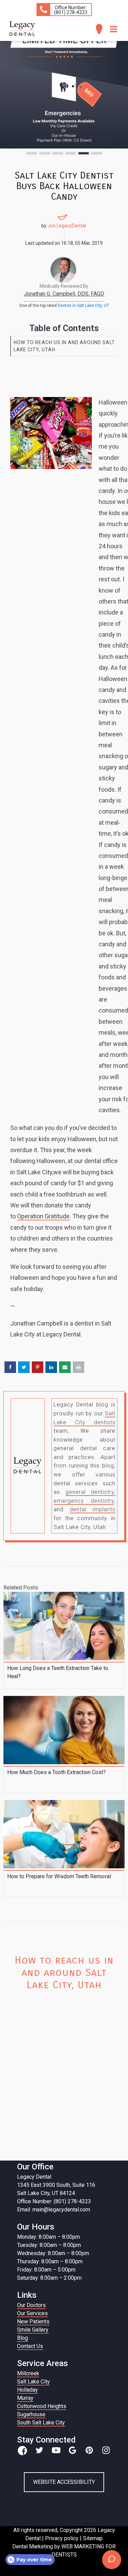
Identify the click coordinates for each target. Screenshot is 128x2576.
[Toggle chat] (112, 2560)
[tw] (39, 2450)
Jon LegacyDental (67, 226)
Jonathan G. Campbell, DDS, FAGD (64, 294)
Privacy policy (62, 2538)
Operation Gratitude (43, 1216)
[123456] (64, 89)
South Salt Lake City (41, 2423)
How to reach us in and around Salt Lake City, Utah (64, 346)
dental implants (93, 1509)
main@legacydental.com (61, 2210)
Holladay (27, 2390)
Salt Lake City (33, 2382)
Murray (25, 2398)
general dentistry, (91, 1492)
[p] (89, 2450)
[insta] (106, 2450)
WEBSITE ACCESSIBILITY (64, 2482)
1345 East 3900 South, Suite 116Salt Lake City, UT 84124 (56, 2189)
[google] (73, 2450)
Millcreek (28, 2373)
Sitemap (93, 2538)
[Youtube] (56, 2450)
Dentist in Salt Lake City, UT (83, 306)
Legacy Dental (34, 2177)
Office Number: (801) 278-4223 (54, 2201)
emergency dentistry (84, 1501)
